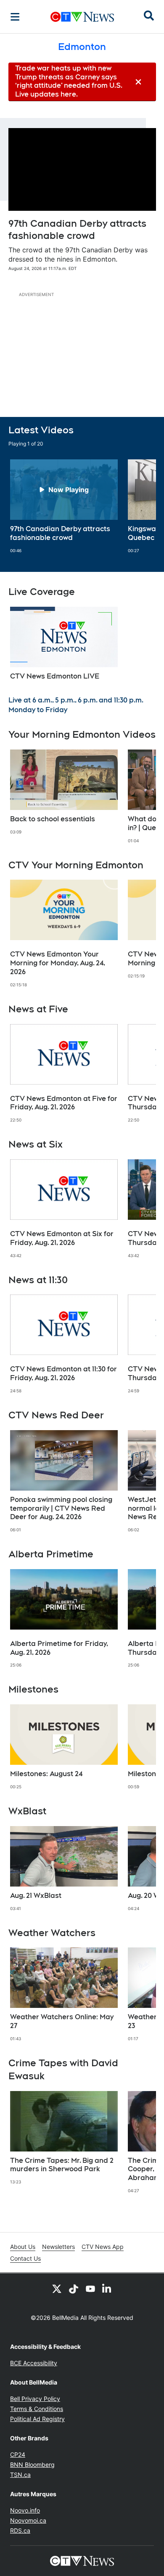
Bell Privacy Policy (35, 2399)
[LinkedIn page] (107, 2288)
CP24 (18, 2454)
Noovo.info (25, 2510)
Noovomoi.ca (28, 2520)
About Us (23, 2247)
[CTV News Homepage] (82, 17)
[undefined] (64, 506)
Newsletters (58, 2247)
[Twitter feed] (57, 2288)
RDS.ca (20, 2530)
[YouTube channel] (90, 2288)
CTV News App (103, 2247)
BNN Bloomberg (32, 2465)
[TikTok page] (74, 2288)
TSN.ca (20, 2475)
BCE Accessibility (34, 2363)
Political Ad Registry (37, 2419)
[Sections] (15, 17)
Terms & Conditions (37, 2409)
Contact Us (25, 2258)
